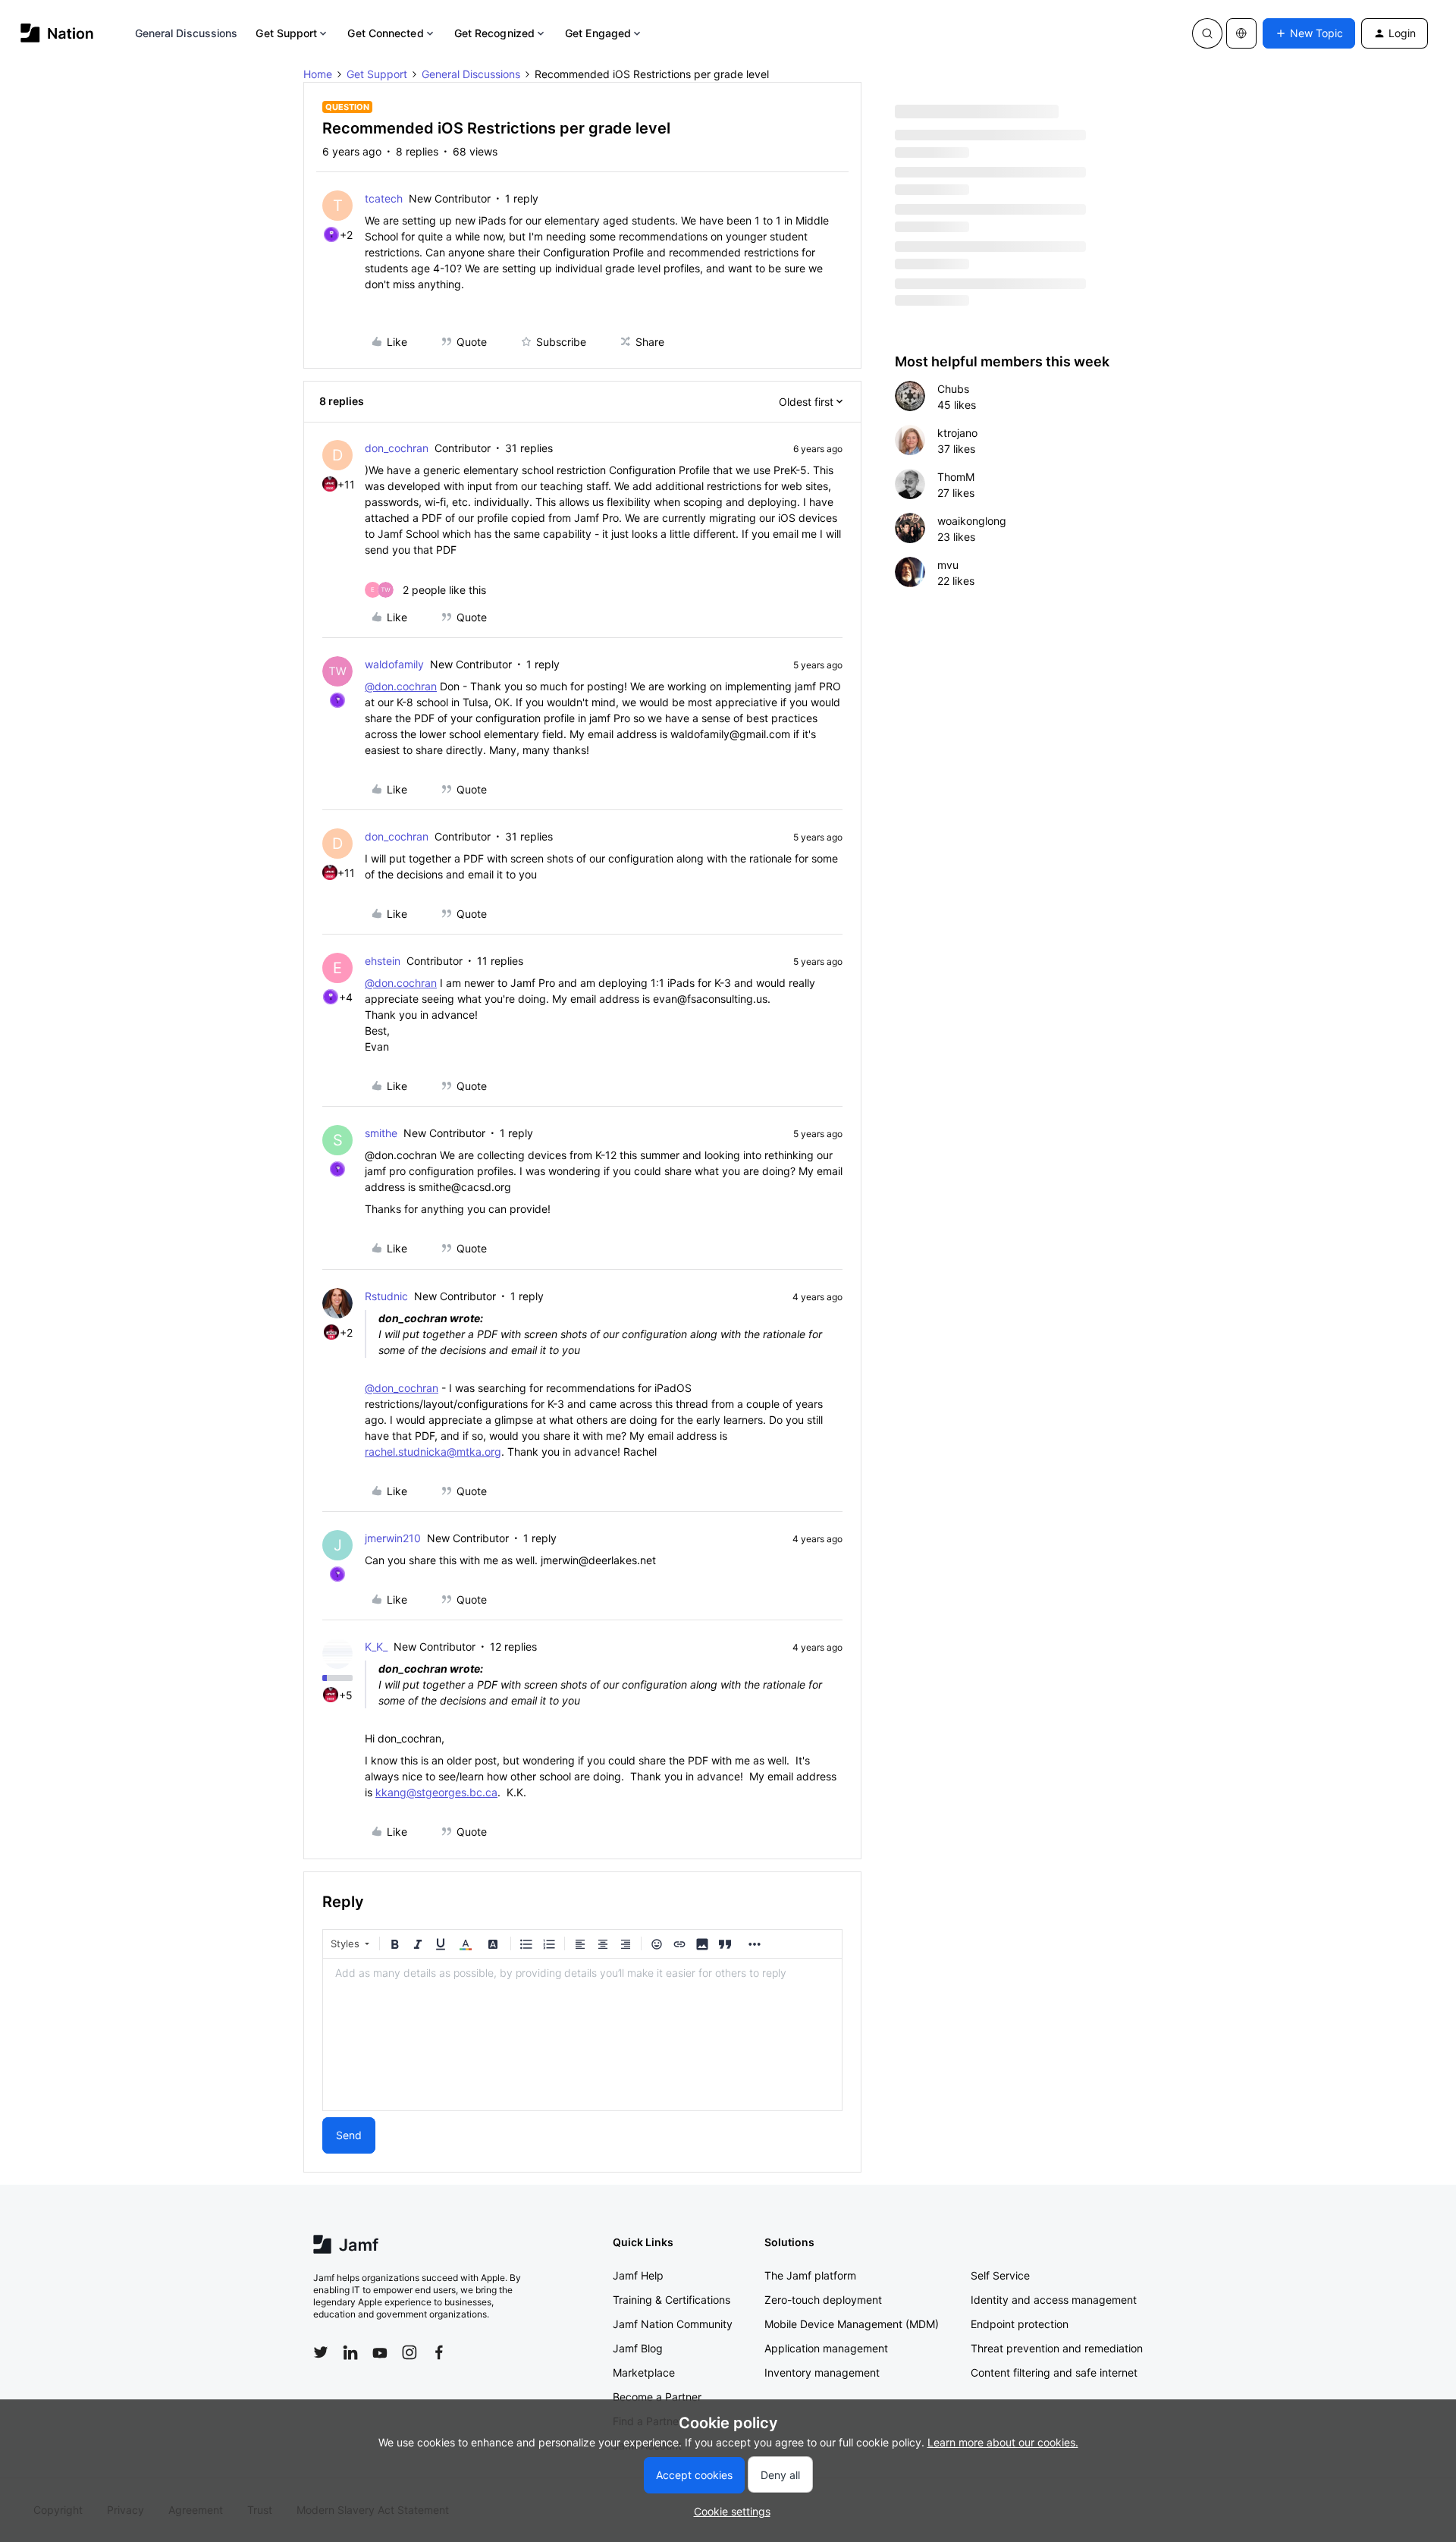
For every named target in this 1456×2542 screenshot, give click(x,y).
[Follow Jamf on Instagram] (409, 2352)
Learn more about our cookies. (1003, 2442)
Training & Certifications (672, 2300)
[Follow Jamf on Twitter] (321, 2352)
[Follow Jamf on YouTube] (380, 2352)
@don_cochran (402, 1388)
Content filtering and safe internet (1054, 2372)
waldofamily (394, 664)
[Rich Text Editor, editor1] (582, 2035)
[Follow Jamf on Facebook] (439, 2352)
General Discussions (187, 33)
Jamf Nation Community (673, 2324)
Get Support (286, 33)
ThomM (956, 477)
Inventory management (822, 2372)
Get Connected (385, 33)
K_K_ (376, 1646)
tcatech (384, 198)
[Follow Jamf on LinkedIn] (350, 2352)
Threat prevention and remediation (1057, 2348)
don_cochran (397, 448)
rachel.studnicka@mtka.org (433, 1452)
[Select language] (1241, 33)
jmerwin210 (393, 1538)
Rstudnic (386, 1296)
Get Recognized (494, 33)
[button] (1309, 33)
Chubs (953, 389)
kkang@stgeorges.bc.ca (436, 1792)
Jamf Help (638, 2275)
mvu (948, 565)
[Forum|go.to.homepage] (57, 33)
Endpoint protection (1020, 2324)
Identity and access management (1054, 2300)
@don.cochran (401, 686)
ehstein (383, 961)
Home (318, 74)
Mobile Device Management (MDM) (852, 2324)
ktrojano (957, 433)
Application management (826, 2348)
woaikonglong (972, 521)
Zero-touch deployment (823, 2300)
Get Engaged (598, 33)
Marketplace (644, 2372)
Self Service (1000, 2275)
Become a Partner (657, 2397)
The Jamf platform (810, 2275)
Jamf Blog (638, 2348)
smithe (381, 1133)
